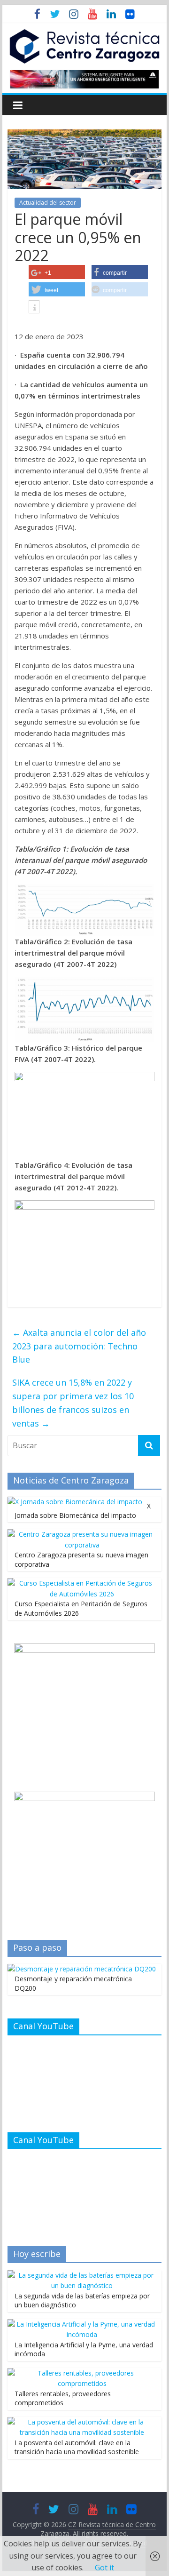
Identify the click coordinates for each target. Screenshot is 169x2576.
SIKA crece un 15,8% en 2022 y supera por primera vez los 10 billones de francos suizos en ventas (73, 1403)
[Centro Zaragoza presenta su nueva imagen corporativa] (82, 1534)
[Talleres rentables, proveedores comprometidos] (82, 2373)
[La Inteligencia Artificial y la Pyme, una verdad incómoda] (82, 2324)
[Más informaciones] (34, 308)
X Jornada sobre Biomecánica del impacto (83, 1511)
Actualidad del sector (48, 203)
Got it (104, 2568)
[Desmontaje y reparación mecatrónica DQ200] (82, 1969)
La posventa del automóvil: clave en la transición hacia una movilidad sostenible (77, 2447)
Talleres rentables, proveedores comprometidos (63, 2398)
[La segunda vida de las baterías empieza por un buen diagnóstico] (82, 2275)
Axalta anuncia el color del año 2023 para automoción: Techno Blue (79, 1346)
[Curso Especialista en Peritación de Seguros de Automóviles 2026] (82, 1583)
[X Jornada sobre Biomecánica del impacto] (75, 1502)
